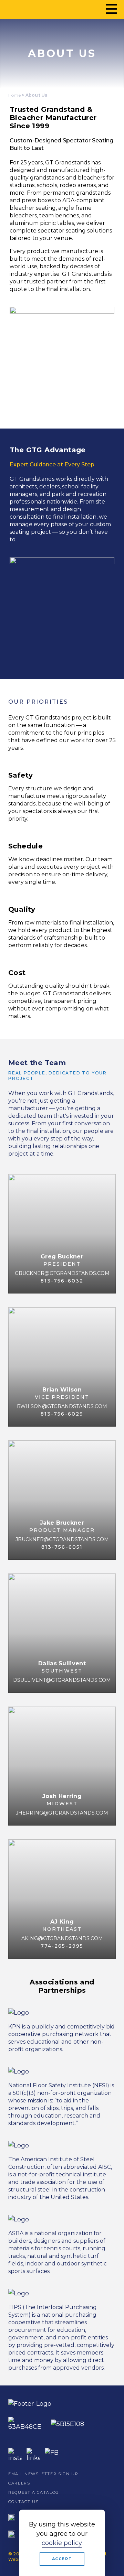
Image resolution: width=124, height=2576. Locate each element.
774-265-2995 (62, 1946)
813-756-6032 (62, 1281)
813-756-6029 (62, 1414)
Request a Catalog (34, 2492)
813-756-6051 (62, 1547)
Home (14, 95)
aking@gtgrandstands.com (62, 1938)
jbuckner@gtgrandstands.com (62, 1539)
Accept (62, 2559)
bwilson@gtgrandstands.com (62, 1406)
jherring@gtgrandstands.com (62, 1813)
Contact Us (24, 2502)
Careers (19, 2483)
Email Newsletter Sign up (43, 2474)
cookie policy (62, 2543)
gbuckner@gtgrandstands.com (62, 1273)
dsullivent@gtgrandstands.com (62, 1680)
